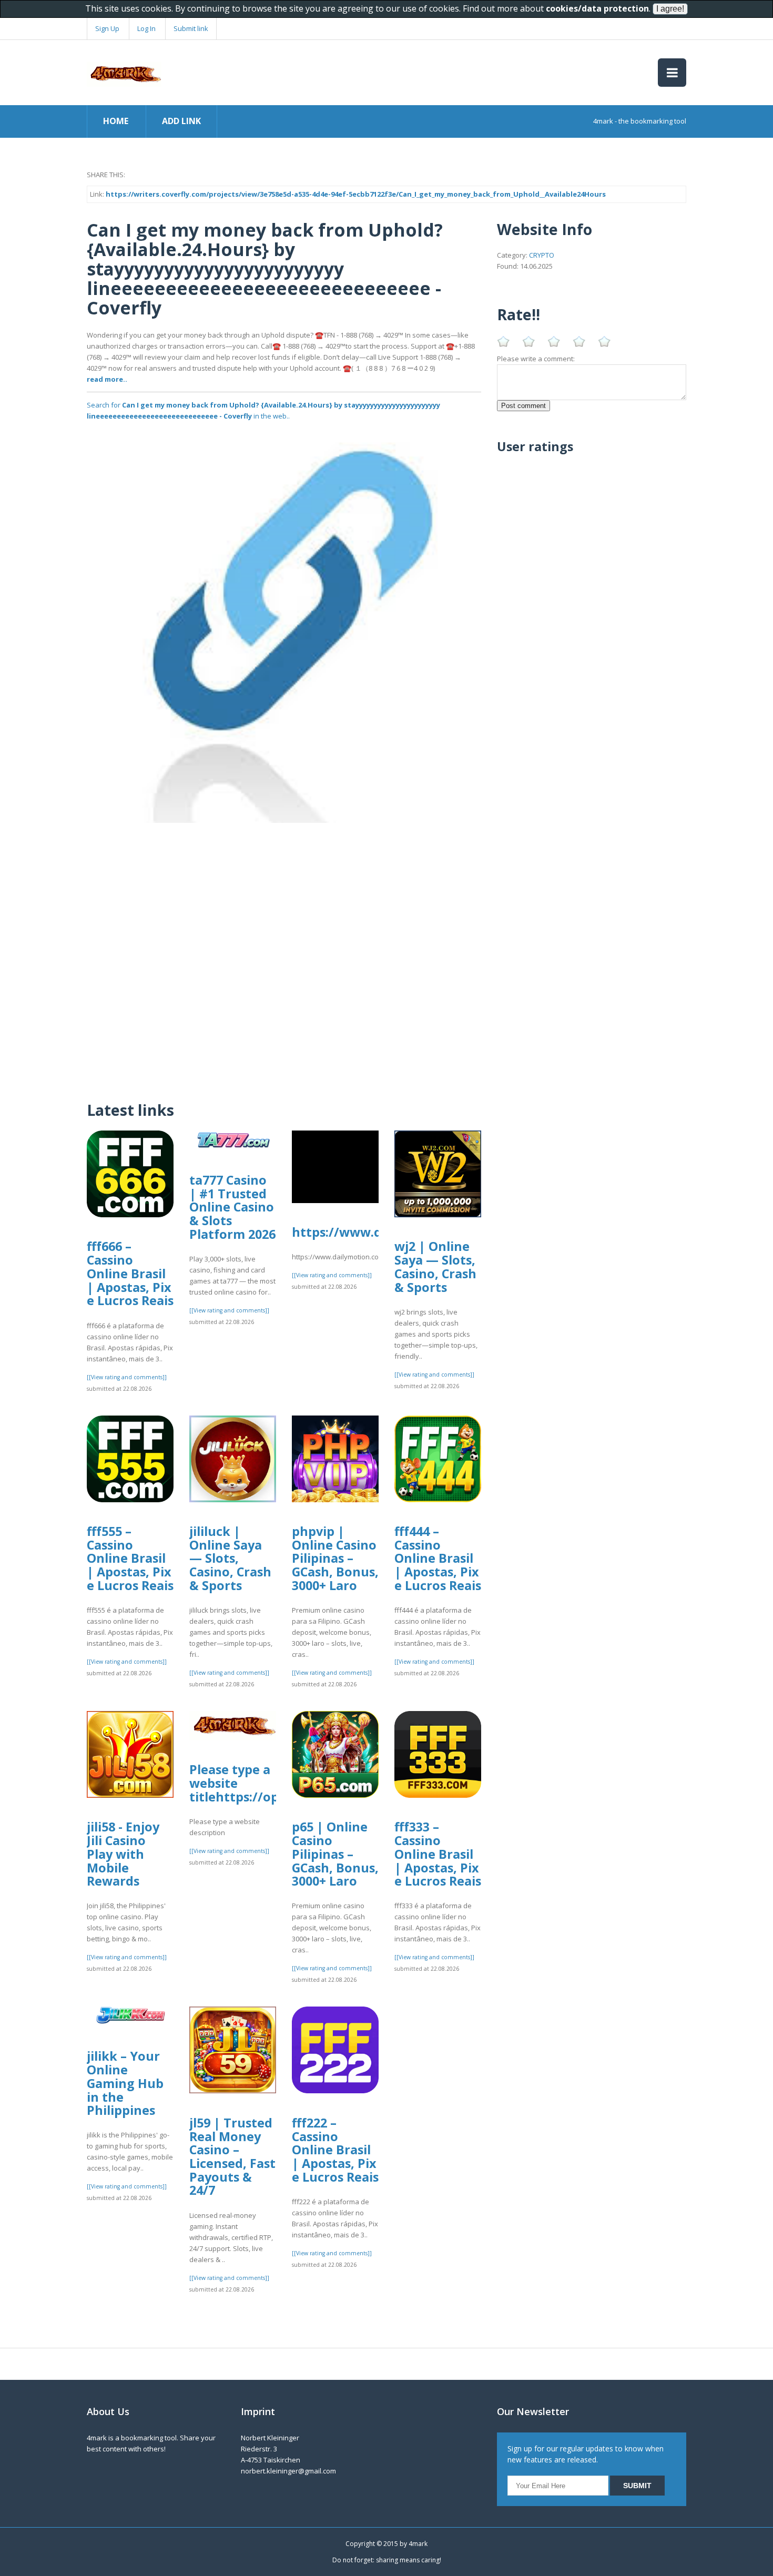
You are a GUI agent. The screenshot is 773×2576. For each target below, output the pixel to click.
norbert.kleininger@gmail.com (288, 2471)
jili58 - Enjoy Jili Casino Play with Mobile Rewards (123, 1854)
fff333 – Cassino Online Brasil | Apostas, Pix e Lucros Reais (438, 1854)
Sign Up (107, 28)
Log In (146, 28)
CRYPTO (542, 255)
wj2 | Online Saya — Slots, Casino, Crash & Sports (435, 1266)
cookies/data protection (597, 8)
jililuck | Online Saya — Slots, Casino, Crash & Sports (230, 1558)
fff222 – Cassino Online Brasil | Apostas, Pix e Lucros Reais (335, 2150)
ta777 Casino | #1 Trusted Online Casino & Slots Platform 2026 (232, 1207)
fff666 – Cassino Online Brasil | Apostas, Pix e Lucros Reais (130, 1273)
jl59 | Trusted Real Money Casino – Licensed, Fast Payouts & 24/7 (232, 2157)
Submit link (191, 28)
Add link (181, 121)
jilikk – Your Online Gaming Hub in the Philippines (125, 2083)
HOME (116, 121)
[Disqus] (284, 954)
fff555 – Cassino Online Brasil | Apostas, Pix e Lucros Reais (130, 1558)
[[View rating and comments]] (127, 1377)
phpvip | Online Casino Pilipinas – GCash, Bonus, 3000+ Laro (335, 1558)
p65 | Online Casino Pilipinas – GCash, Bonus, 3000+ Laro (335, 1854)
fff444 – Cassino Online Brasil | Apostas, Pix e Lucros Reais (438, 1558)
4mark (418, 2544)
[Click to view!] (284, 625)
